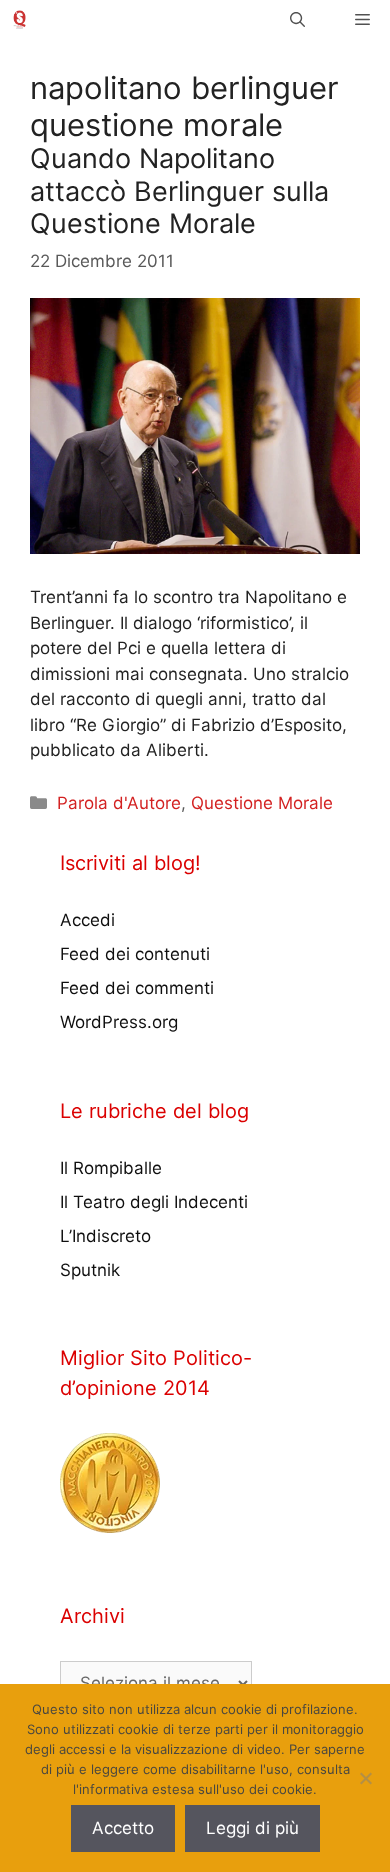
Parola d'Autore (119, 803)
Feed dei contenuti (135, 954)
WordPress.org (119, 1022)
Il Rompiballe (111, 1168)
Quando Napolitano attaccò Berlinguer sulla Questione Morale (179, 191)
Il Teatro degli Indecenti (154, 1202)
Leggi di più (252, 1828)
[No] (365, 1778)
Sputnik (90, 1270)
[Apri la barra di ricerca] (297, 19)
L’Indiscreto (105, 1236)
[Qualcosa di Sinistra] (19, 19)
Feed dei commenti (137, 988)
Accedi (87, 920)
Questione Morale (262, 803)
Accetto (123, 1828)
